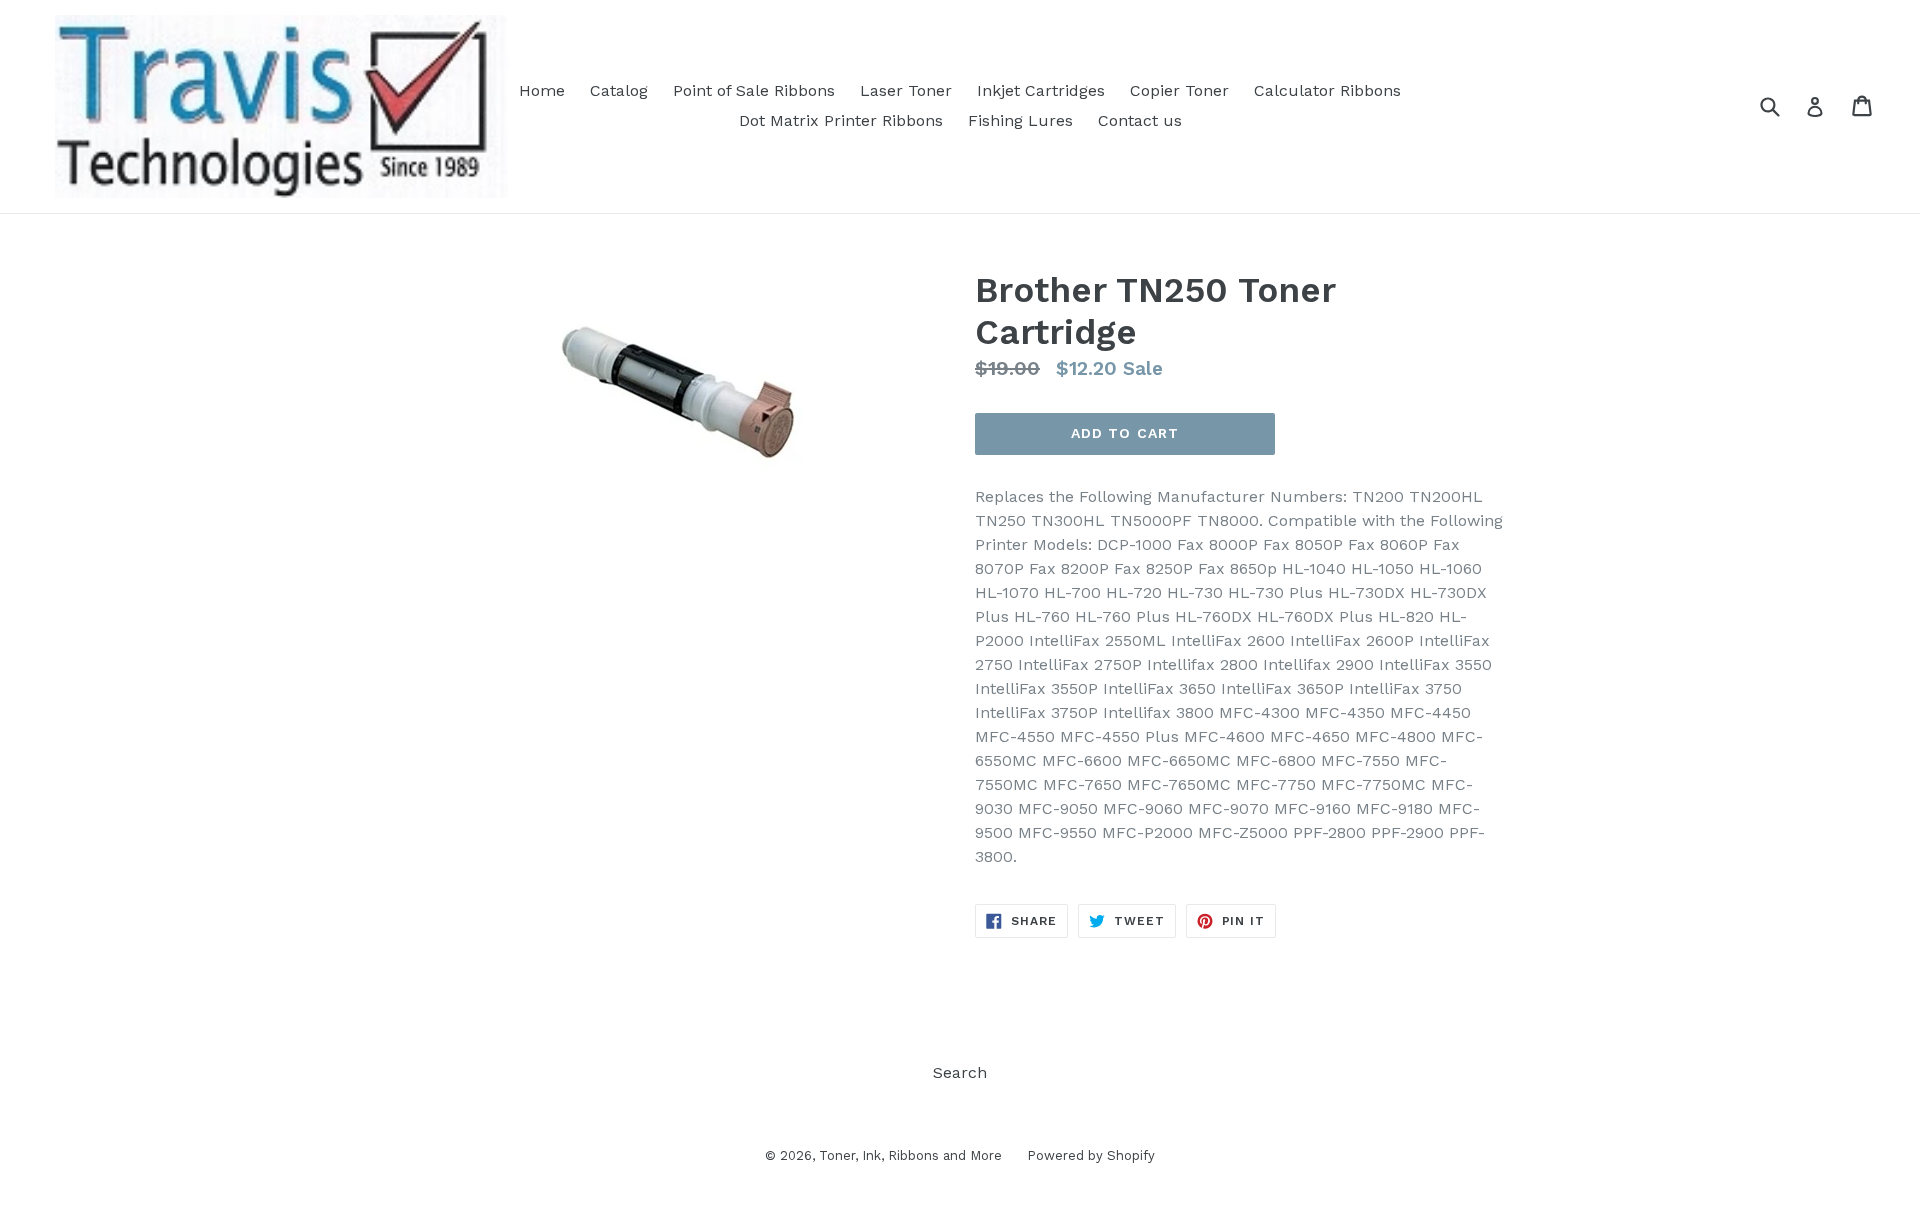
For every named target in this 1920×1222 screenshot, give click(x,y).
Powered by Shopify (1091, 1155)
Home (542, 90)
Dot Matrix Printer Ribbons (841, 120)
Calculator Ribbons (1327, 90)
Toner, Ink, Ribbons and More (910, 1155)
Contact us (1140, 120)
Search (960, 1072)
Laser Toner (906, 90)
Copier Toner (1179, 90)
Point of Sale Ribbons (754, 90)
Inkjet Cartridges (1041, 90)
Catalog (619, 90)
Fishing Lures (1020, 120)
